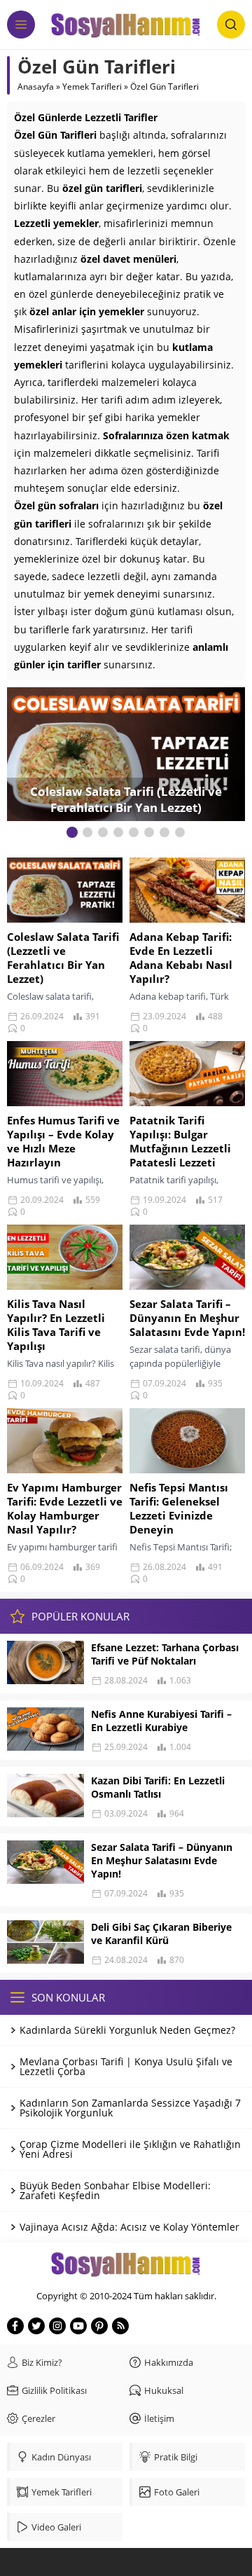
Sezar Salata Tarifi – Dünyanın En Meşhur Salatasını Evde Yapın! (187, 1318)
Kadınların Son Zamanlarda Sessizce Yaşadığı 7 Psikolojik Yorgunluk (130, 2108)
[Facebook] (15, 2326)
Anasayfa (36, 87)
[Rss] (120, 2326)
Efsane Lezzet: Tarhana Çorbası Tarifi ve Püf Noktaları (165, 1654)
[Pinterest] (99, 2326)
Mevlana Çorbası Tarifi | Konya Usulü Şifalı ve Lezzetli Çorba (126, 2066)
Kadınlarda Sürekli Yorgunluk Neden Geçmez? (127, 2030)
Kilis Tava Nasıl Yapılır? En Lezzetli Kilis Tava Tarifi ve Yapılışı (56, 1325)
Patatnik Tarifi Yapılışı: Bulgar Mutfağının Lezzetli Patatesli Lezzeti (180, 1141)
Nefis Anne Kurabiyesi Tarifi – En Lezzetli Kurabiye (161, 1721)
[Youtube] (78, 2326)
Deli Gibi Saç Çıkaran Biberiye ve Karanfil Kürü (161, 1934)
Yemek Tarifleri (92, 87)
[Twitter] (36, 2326)
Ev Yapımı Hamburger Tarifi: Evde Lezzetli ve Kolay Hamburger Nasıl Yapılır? (65, 1508)
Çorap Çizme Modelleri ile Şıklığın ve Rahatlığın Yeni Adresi (130, 2149)
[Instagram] (57, 2326)
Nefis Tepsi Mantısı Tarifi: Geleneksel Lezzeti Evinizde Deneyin (179, 1508)
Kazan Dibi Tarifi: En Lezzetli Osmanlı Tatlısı (158, 1787)
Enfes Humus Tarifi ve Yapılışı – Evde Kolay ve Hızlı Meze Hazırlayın (63, 1141)
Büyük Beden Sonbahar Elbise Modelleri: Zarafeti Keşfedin (115, 2190)
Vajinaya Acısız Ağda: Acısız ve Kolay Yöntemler (129, 2227)
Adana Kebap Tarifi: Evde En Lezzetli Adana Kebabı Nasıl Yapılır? (181, 958)
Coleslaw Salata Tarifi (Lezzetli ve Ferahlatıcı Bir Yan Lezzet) (126, 799)
